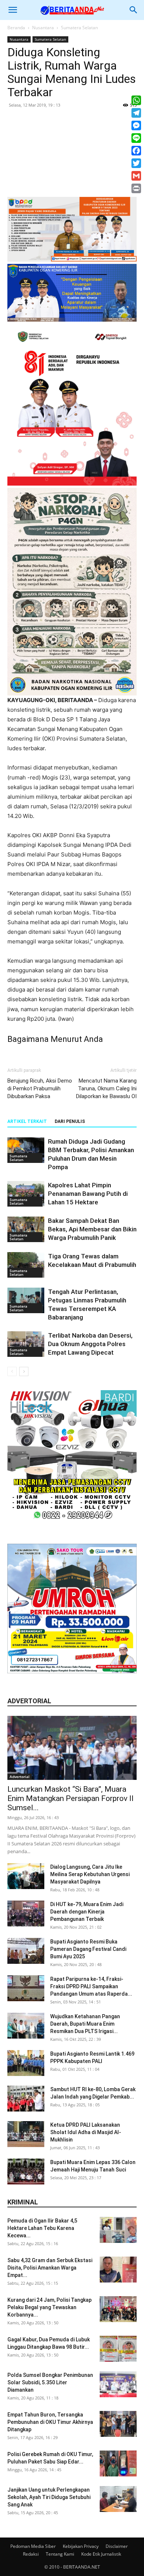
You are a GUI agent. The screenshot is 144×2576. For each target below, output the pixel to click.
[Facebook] (136, 151)
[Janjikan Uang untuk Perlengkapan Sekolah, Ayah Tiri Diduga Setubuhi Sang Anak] (118, 2499)
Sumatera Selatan (79, 28)
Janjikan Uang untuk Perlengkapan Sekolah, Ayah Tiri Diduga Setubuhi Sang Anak (49, 2497)
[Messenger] (136, 125)
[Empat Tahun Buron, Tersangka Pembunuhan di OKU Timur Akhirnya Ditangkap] (118, 2424)
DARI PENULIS (70, 1121)
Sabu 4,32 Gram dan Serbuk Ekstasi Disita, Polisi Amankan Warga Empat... (50, 2268)
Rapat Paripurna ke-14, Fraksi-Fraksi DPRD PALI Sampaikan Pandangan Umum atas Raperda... (91, 1986)
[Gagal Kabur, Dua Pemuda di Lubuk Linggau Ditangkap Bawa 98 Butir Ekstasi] (118, 2349)
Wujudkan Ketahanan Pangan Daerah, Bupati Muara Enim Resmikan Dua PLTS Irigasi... (85, 2024)
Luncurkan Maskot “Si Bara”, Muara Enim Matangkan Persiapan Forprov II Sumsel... (71, 1798)
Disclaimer (117, 2546)
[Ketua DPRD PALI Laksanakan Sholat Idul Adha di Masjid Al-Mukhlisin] (26, 2134)
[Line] (136, 138)
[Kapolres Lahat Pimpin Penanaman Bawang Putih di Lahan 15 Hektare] (26, 1194)
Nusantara (43, 28)
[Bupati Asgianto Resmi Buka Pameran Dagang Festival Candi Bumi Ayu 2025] (26, 1951)
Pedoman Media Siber (33, 2546)
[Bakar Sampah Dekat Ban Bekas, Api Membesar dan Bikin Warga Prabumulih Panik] (26, 1229)
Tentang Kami (60, 2554)
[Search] (134, 10)
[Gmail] (136, 176)
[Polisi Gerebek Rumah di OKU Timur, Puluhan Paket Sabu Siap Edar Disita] (118, 2463)
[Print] (136, 188)
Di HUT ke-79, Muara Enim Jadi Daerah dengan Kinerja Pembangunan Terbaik (87, 1912)
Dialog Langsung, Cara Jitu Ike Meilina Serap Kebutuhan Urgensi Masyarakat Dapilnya (90, 1874)
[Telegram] (136, 113)
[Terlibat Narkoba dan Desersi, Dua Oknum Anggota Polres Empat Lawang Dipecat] (26, 1344)
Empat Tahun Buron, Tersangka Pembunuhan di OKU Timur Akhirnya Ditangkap (50, 2422)
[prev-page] (12, 1371)
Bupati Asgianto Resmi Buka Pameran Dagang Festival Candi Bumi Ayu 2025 (88, 1949)
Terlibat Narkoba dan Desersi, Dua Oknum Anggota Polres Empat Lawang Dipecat (90, 1344)
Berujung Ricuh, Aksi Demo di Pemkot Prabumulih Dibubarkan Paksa (40, 1089)
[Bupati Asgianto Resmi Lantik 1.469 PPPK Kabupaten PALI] (26, 2063)
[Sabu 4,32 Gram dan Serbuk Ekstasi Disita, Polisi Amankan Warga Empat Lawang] (118, 2270)
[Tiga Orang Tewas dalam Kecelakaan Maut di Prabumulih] (26, 1265)
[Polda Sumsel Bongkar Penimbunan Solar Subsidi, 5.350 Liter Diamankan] (118, 2384)
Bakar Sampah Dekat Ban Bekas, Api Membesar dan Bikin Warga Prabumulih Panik (92, 1229)
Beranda (16, 28)
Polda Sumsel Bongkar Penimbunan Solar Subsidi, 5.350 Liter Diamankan (50, 2382)
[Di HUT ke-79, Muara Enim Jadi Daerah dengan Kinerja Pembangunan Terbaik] (26, 1913)
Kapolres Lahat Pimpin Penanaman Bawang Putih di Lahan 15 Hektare (88, 1194)
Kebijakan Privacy (81, 2546)
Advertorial (20, 1777)
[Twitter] (136, 163)
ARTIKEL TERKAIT (27, 1121)
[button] (13, 10)
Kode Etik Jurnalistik (101, 2554)
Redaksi (31, 2554)
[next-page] (24, 1371)
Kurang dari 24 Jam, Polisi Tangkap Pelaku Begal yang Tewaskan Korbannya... (49, 2307)
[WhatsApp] (136, 100)
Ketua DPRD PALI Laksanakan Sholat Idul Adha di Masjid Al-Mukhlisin (86, 2132)
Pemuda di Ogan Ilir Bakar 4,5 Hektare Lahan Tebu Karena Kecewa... (42, 2228)
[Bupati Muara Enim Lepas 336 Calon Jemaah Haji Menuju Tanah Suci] (26, 2171)
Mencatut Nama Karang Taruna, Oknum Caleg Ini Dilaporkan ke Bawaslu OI (106, 1089)
